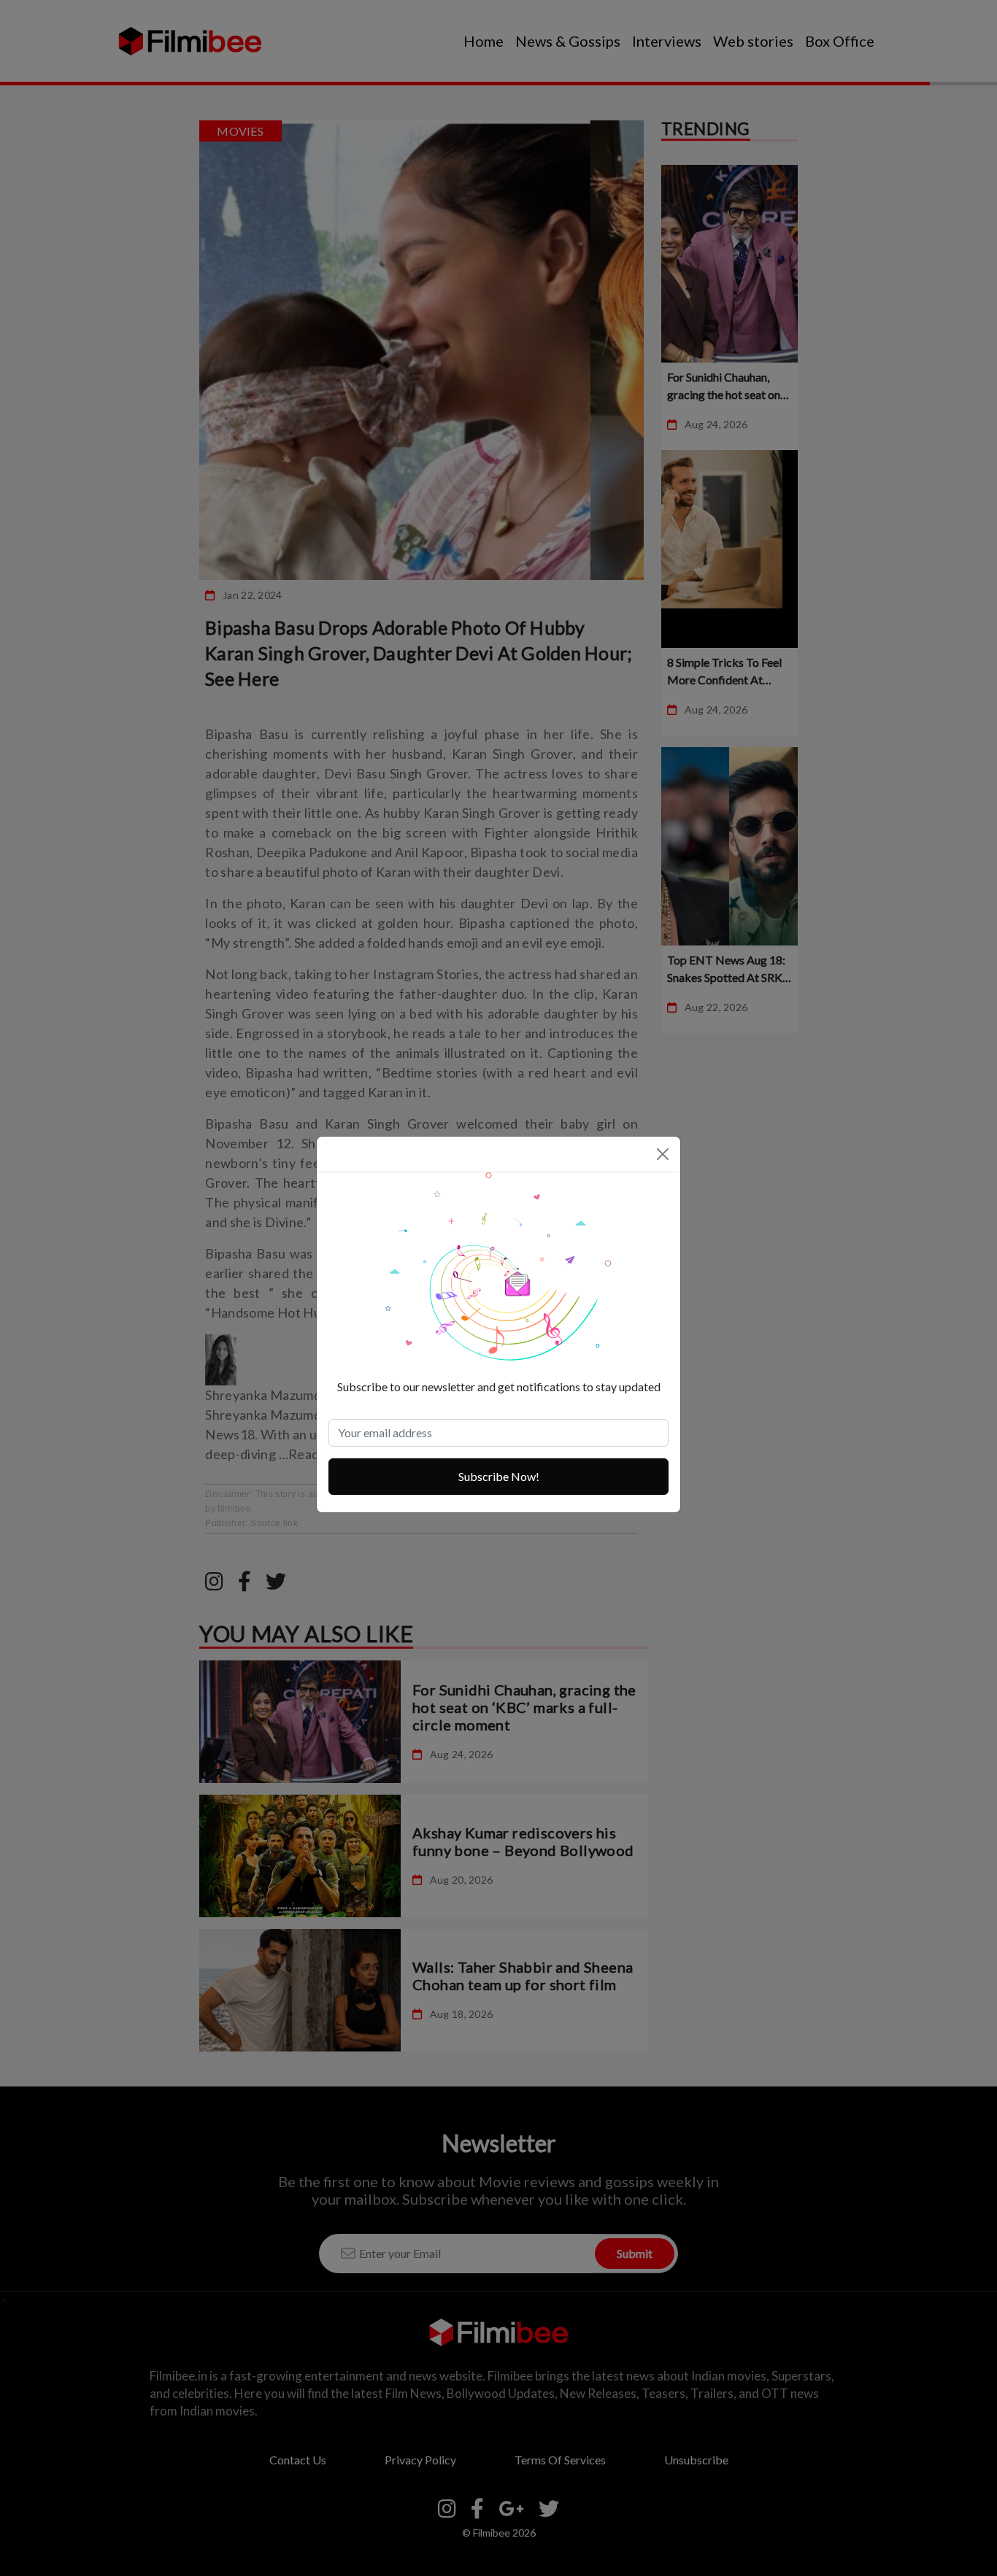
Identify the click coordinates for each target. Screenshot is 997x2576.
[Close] (663, 1154)
